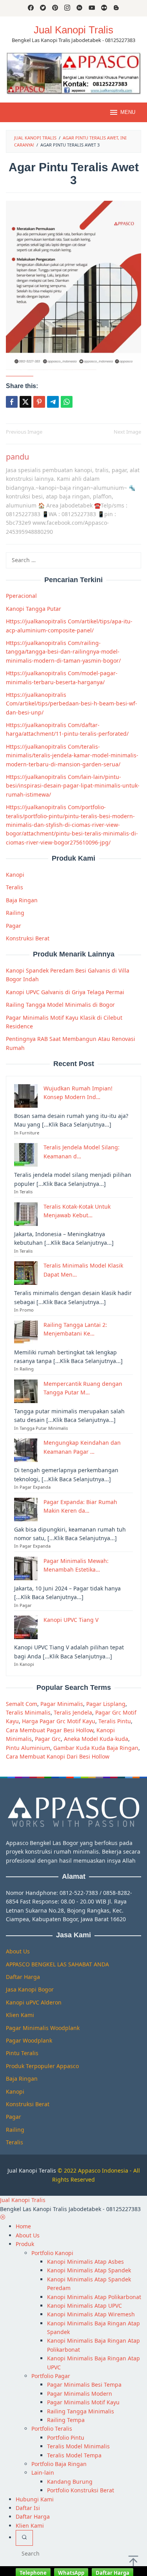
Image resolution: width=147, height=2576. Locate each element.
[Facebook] (31, 8)
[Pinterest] (55, 8)
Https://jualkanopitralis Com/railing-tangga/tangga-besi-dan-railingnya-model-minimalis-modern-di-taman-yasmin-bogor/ (63, 652)
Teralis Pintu (115, 1721)
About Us (18, 1951)
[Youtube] (92, 8)
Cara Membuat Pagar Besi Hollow (50, 1730)
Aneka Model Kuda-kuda (96, 1739)
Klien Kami (20, 2015)
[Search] (24, 2538)
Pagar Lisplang (106, 1704)
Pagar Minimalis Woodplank (43, 2028)
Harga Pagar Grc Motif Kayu (59, 1721)
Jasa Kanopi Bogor (30, 1989)
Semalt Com (22, 1704)
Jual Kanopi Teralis (32, 2170)
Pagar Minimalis (62, 1704)
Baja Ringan (22, 900)
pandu (17, 457)
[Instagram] (67, 8)
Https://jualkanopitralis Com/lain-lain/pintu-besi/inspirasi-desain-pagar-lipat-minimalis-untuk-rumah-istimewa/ (73, 786)
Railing (15, 913)
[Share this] (12, 402)
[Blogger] (116, 8)
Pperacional (21, 596)
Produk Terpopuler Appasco (42, 2066)
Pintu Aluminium (28, 1748)
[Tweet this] (25, 402)
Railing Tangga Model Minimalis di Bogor (60, 1005)
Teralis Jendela (73, 1712)
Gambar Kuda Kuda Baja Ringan (96, 1748)
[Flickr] (104, 8)
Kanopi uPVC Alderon (34, 2002)
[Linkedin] (79, 8)
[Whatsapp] (67, 402)
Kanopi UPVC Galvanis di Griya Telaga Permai (65, 992)
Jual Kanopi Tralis (73, 30)
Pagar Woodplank (29, 2040)
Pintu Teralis (22, 2053)
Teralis (15, 887)
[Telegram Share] (53, 402)
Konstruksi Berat (28, 938)
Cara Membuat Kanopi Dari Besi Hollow (58, 1756)
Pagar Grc (48, 1739)
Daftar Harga (23, 1977)
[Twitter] (43, 8)
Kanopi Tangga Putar (34, 609)
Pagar (14, 926)
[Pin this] (39, 402)
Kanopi (15, 875)
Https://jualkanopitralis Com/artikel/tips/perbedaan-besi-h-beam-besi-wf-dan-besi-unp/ (72, 704)
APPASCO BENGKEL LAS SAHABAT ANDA (57, 1964)
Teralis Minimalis (28, 1712)
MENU (128, 112)
